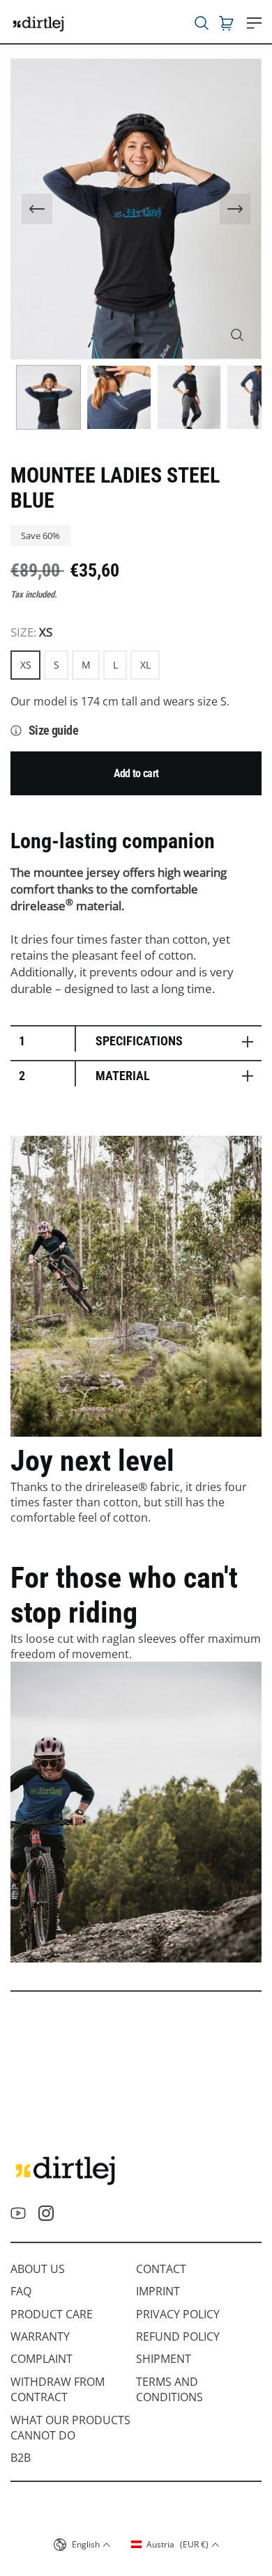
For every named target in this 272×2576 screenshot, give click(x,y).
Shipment (164, 2359)
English (86, 2544)
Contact (161, 2269)
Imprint (158, 2291)
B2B (21, 2458)
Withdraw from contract (58, 2389)
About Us (38, 2269)
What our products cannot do (70, 2428)
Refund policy (178, 2336)
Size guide (53, 730)
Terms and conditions (169, 2389)
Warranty (40, 2336)
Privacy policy (178, 2314)
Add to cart (136, 773)
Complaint (41, 2359)
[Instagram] (46, 2213)
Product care (52, 2314)
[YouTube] (18, 2213)
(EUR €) (177, 2544)
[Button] (37, 209)
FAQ (21, 2291)
